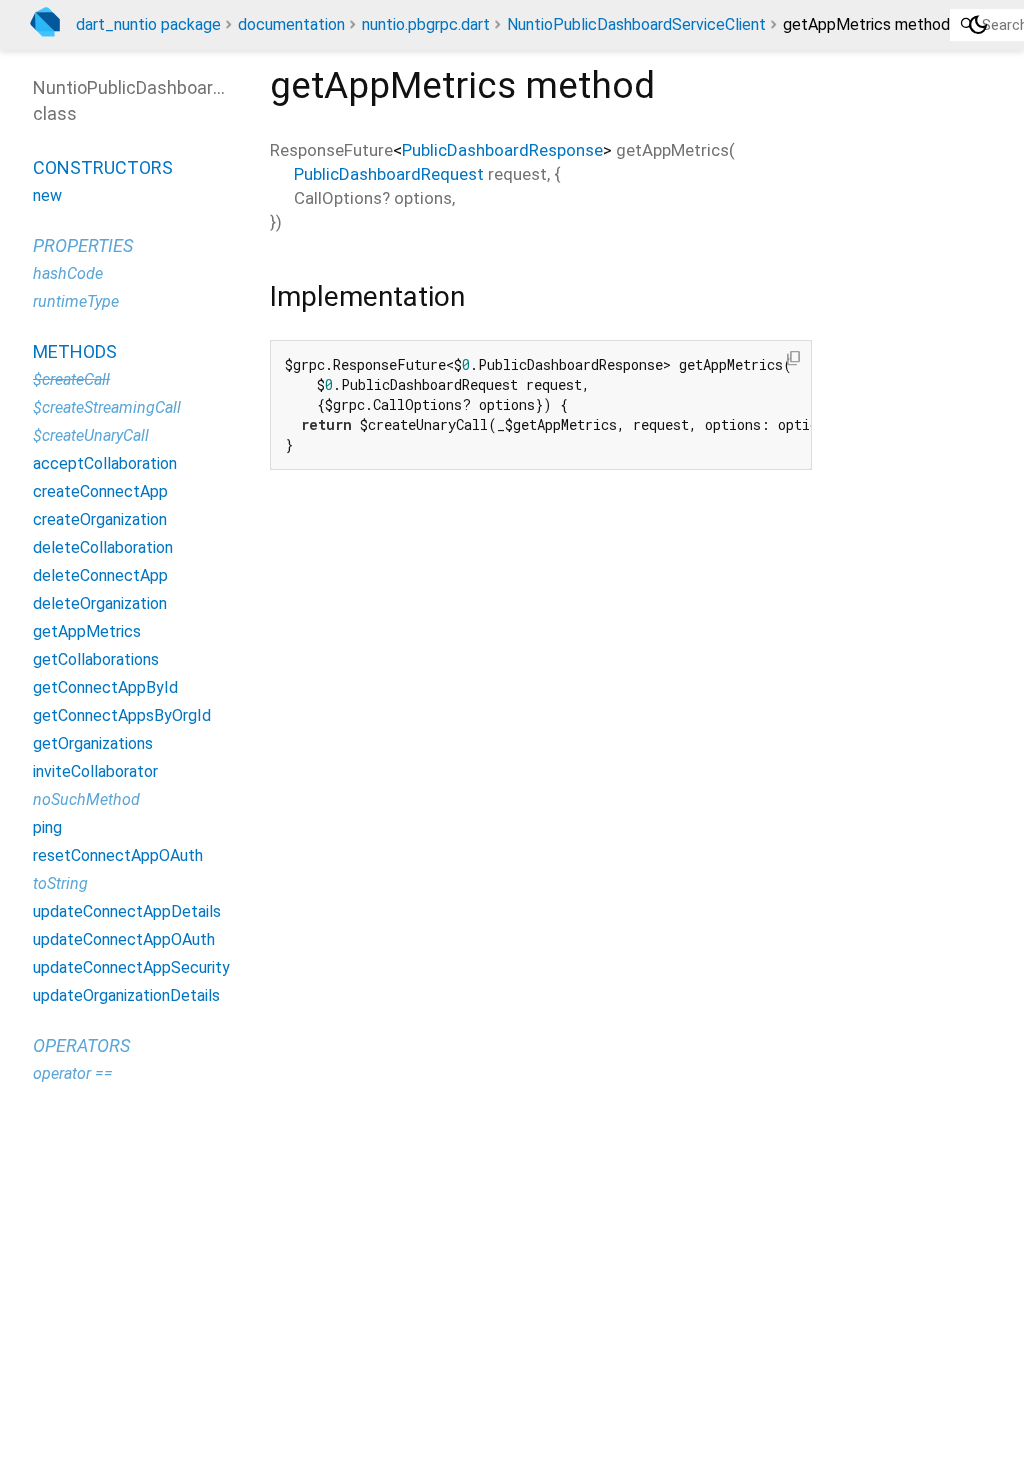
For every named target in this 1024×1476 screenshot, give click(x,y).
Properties (83, 245)
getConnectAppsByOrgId (122, 715)
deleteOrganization (100, 603)
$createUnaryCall (91, 435)
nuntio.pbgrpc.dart (426, 24)
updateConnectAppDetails (127, 911)
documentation (291, 24)
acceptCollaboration (105, 463)
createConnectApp (100, 491)
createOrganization (100, 519)
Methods (75, 351)
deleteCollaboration (103, 547)
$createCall (71, 379)
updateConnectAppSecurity (131, 967)
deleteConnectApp (100, 575)
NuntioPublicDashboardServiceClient (636, 24)
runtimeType (76, 301)
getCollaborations (96, 659)
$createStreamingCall (107, 407)
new (47, 195)
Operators (81, 1045)
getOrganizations (93, 743)
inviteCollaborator (95, 771)
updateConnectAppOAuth (124, 939)
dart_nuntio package (148, 24)
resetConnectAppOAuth (118, 855)
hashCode (68, 273)
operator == (73, 1073)
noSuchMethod (86, 799)
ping (47, 827)
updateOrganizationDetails (126, 995)
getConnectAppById (105, 687)
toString (60, 883)
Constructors (103, 167)
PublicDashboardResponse (502, 150)
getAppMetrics (87, 631)
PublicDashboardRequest (389, 174)
